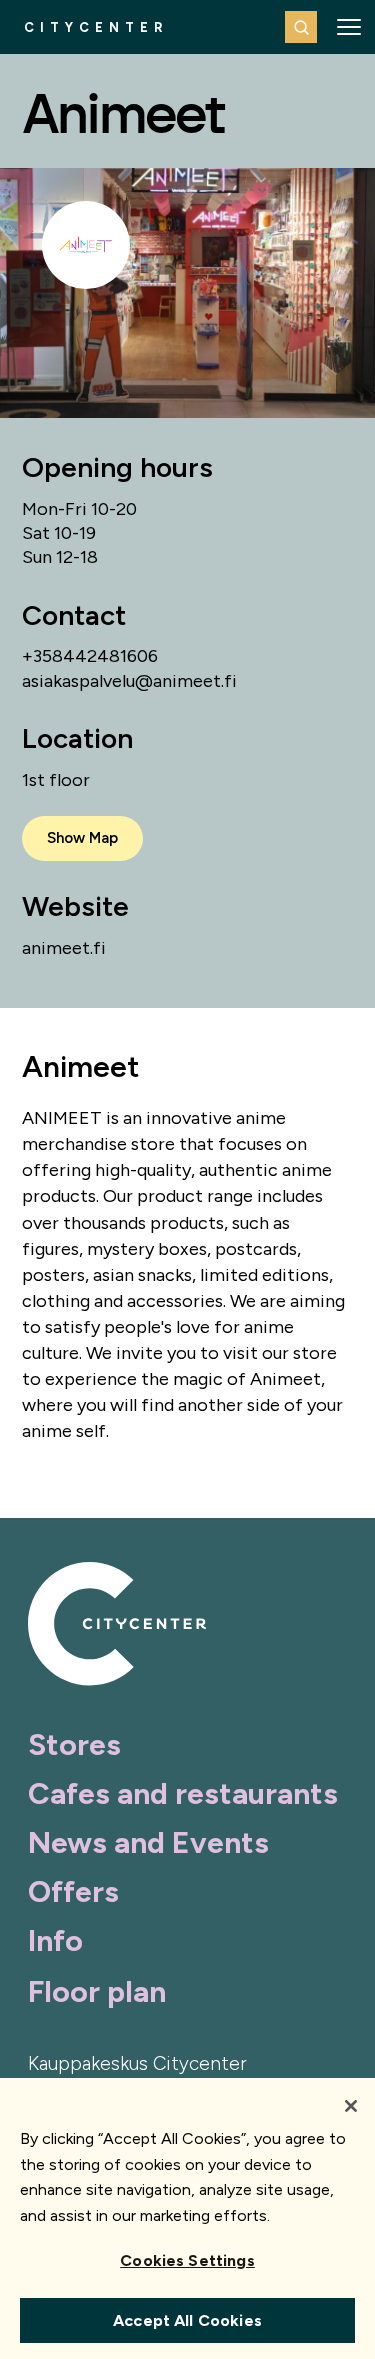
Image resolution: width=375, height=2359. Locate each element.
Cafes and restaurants (183, 1793)
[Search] (301, 27)
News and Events (148, 1842)
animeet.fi (64, 948)
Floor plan (97, 1991)
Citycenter (96, 27)
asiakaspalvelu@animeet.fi (129, 681)
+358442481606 (90, 656)
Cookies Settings (187, 2260)
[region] (187, 2218)
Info (55, 1940)
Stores (74, 1744)
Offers (73, 1891)
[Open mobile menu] (349, 27)
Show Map (82, 838)
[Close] (351, 2106)
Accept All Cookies (187, 2320)
